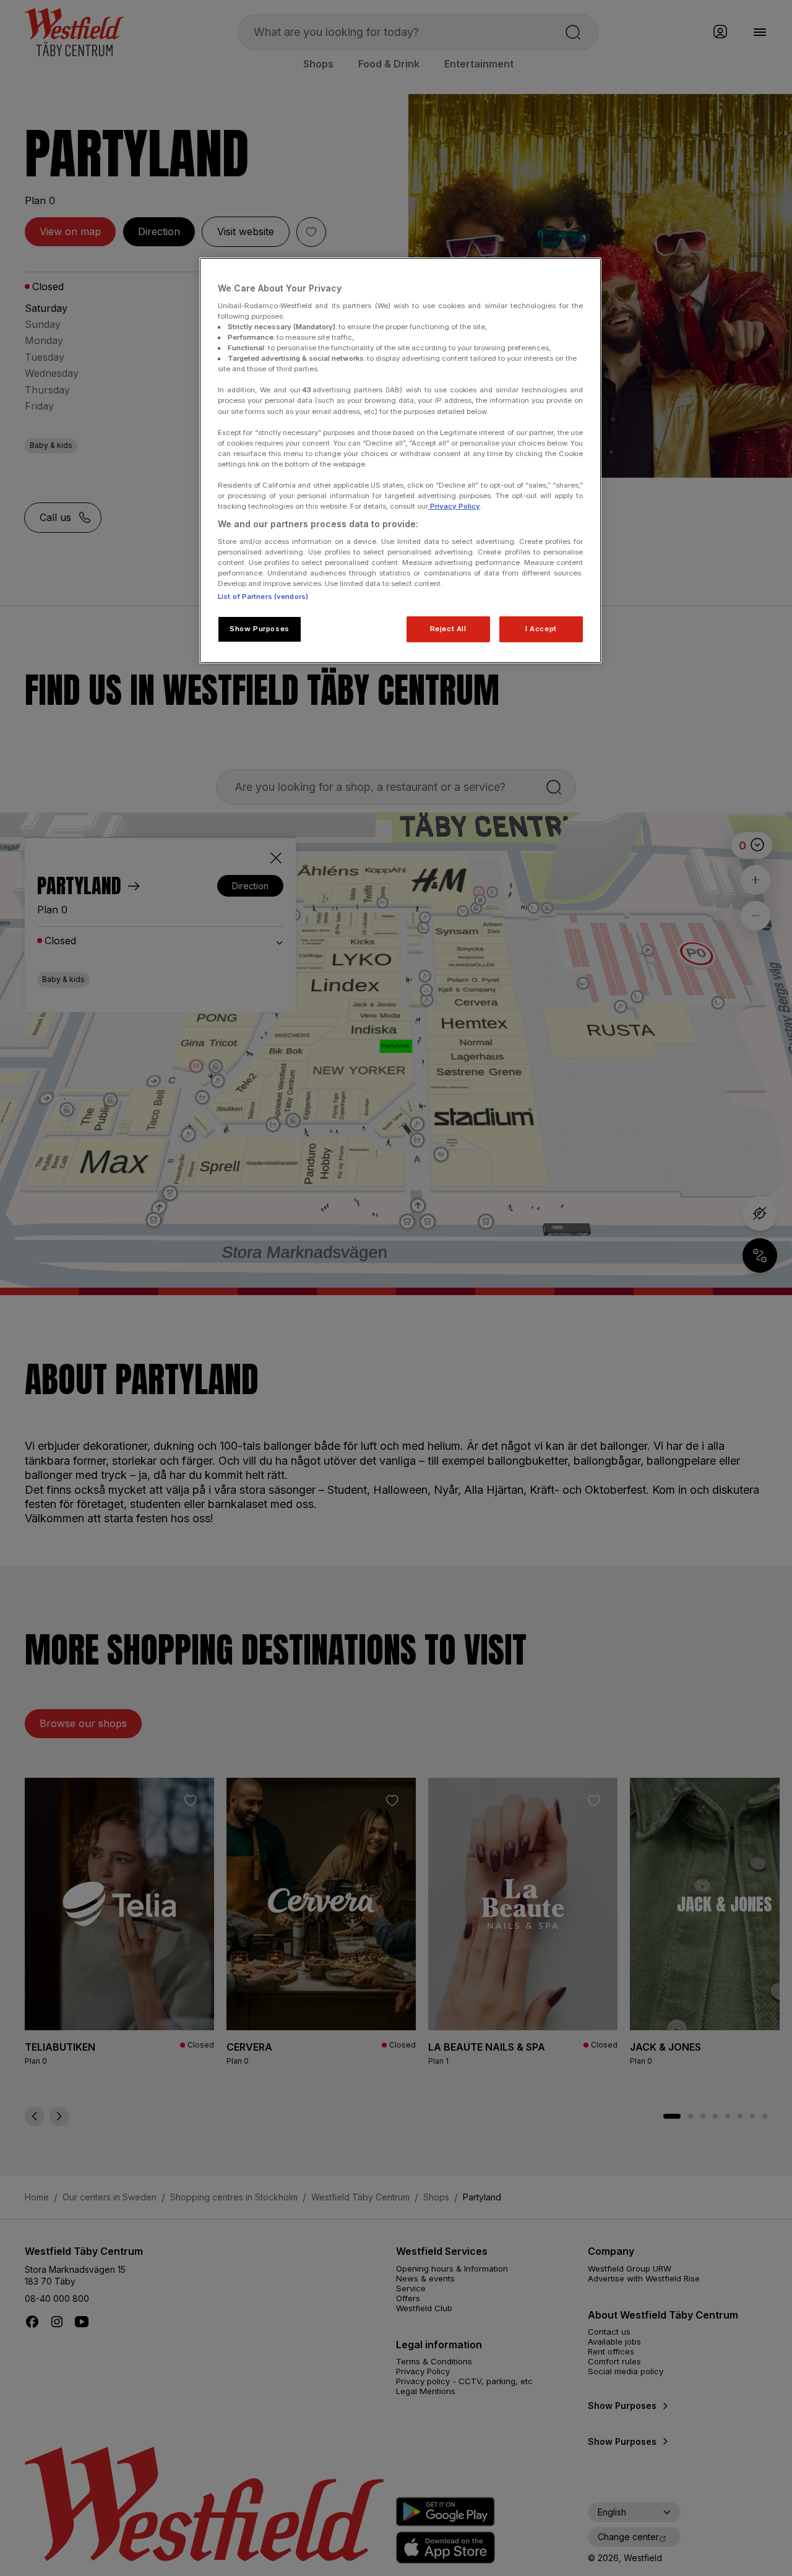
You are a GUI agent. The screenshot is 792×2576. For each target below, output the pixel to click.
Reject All (448, 629)
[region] (400, 460)
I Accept (541, 629)
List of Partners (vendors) (263, 597)
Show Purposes (259, 629)
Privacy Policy (454, 506)
